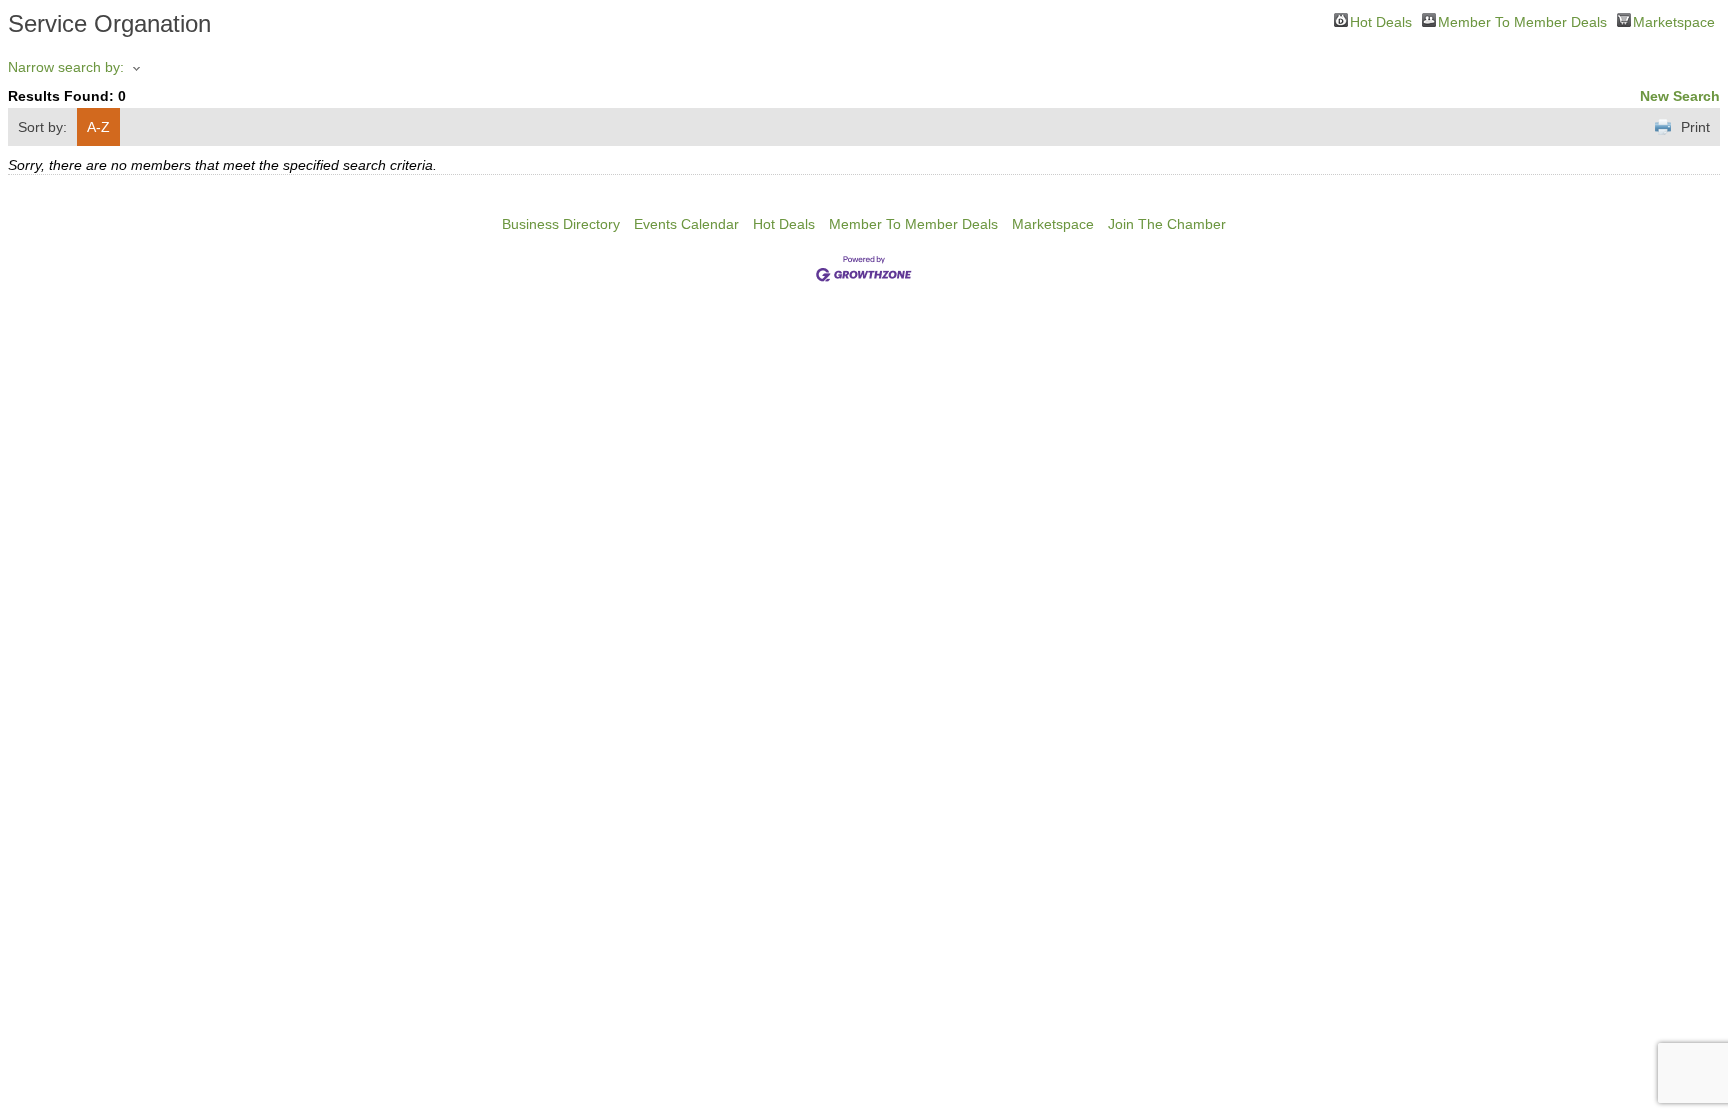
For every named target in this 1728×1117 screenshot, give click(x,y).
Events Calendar (686, 224)
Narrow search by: (66, 67)
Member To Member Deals (1522, 20)
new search (1680, 96)
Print (1695, 127)
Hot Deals (1381, 20)
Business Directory (561, 224)
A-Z (98, 127)
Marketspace (1674, 20)
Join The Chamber (1167, 224)
